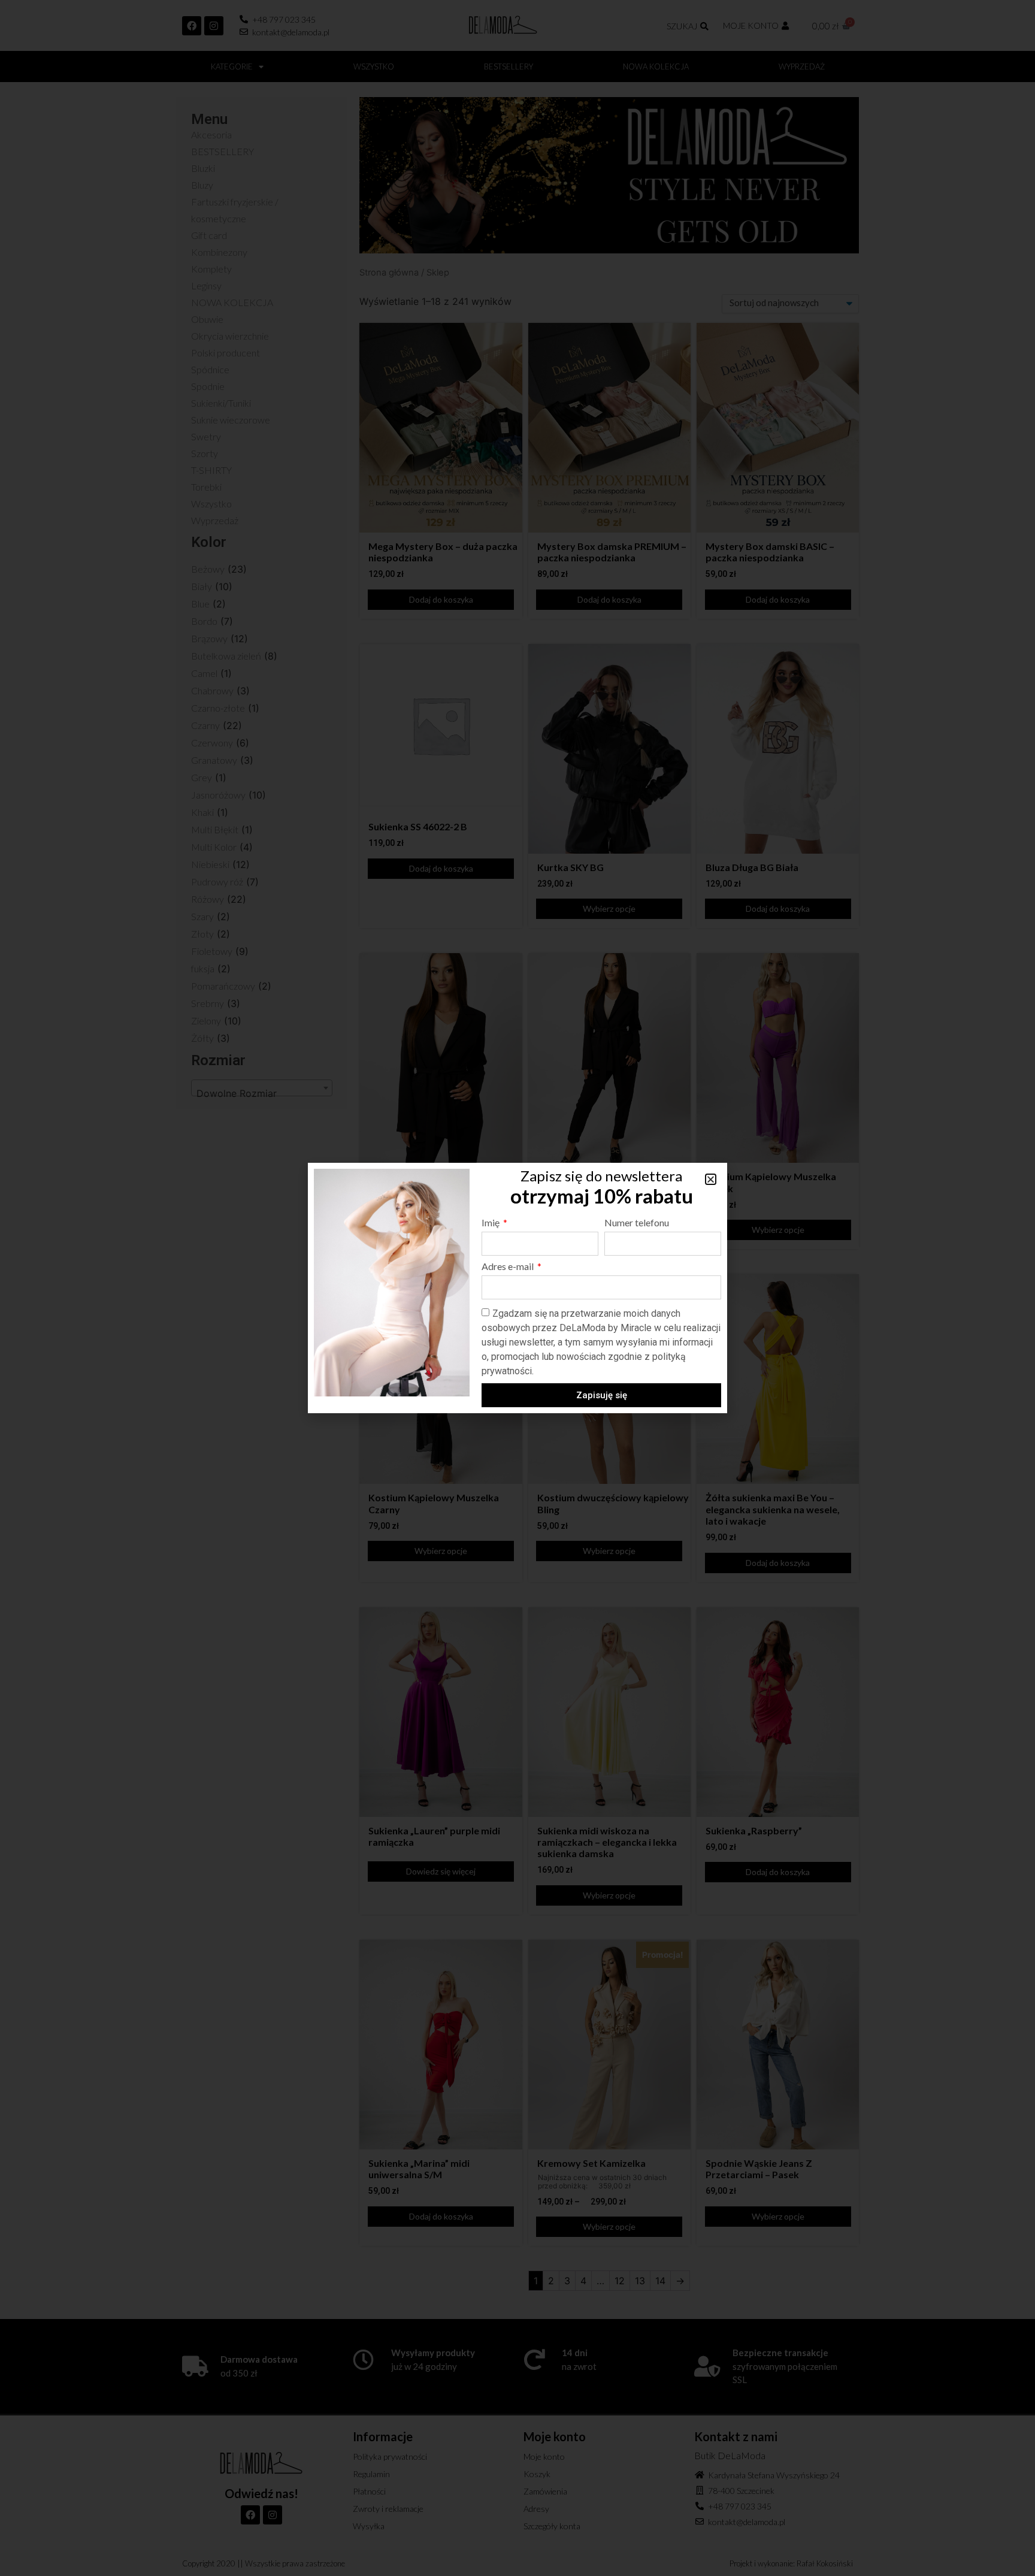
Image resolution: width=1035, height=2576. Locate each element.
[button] (711, 1179)
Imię (491, 1223)
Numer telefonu (637, 1223)
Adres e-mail (509, 1267)
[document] (517, 1288)
